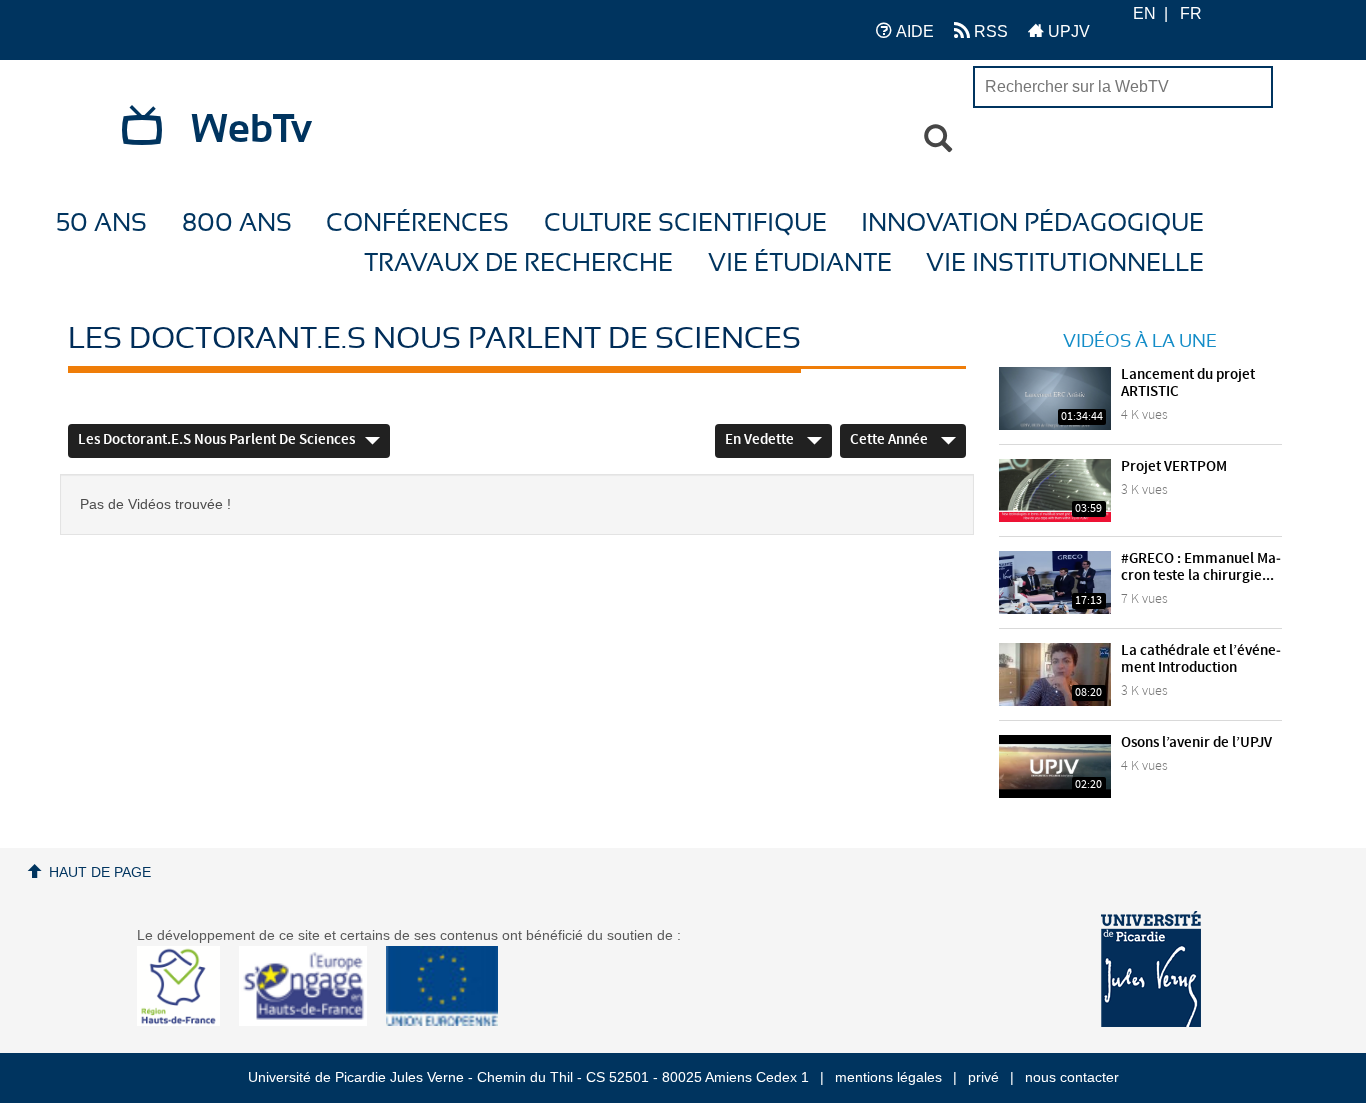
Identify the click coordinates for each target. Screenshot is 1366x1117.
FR (1191, 13)
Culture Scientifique (685, 223)
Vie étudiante (800, 263)
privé (983, 1077)
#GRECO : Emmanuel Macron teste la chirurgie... (1201, 567)
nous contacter (1072, 1077)
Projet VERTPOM (1174, 467)
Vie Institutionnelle (1065, 263)
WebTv (251, 130)
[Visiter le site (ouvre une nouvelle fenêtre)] (186, 1021)
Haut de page (100, 872)
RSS (989, 31)
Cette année (890, 440)
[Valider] (938, 139)
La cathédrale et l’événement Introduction (1201, 659)
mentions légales (888, 1077)
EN (1144, 13)
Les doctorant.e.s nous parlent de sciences (216, 440)
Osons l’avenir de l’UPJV (1196, 743)
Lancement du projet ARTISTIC (1188, 383)
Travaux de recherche (518, 263)
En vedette (761, 440)
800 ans (237, 223)
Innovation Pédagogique (1032, 223)
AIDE (913, 31)
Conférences (417, 223)
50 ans (101, 223)
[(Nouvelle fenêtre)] (1151, 969)
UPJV (1067, 31)
